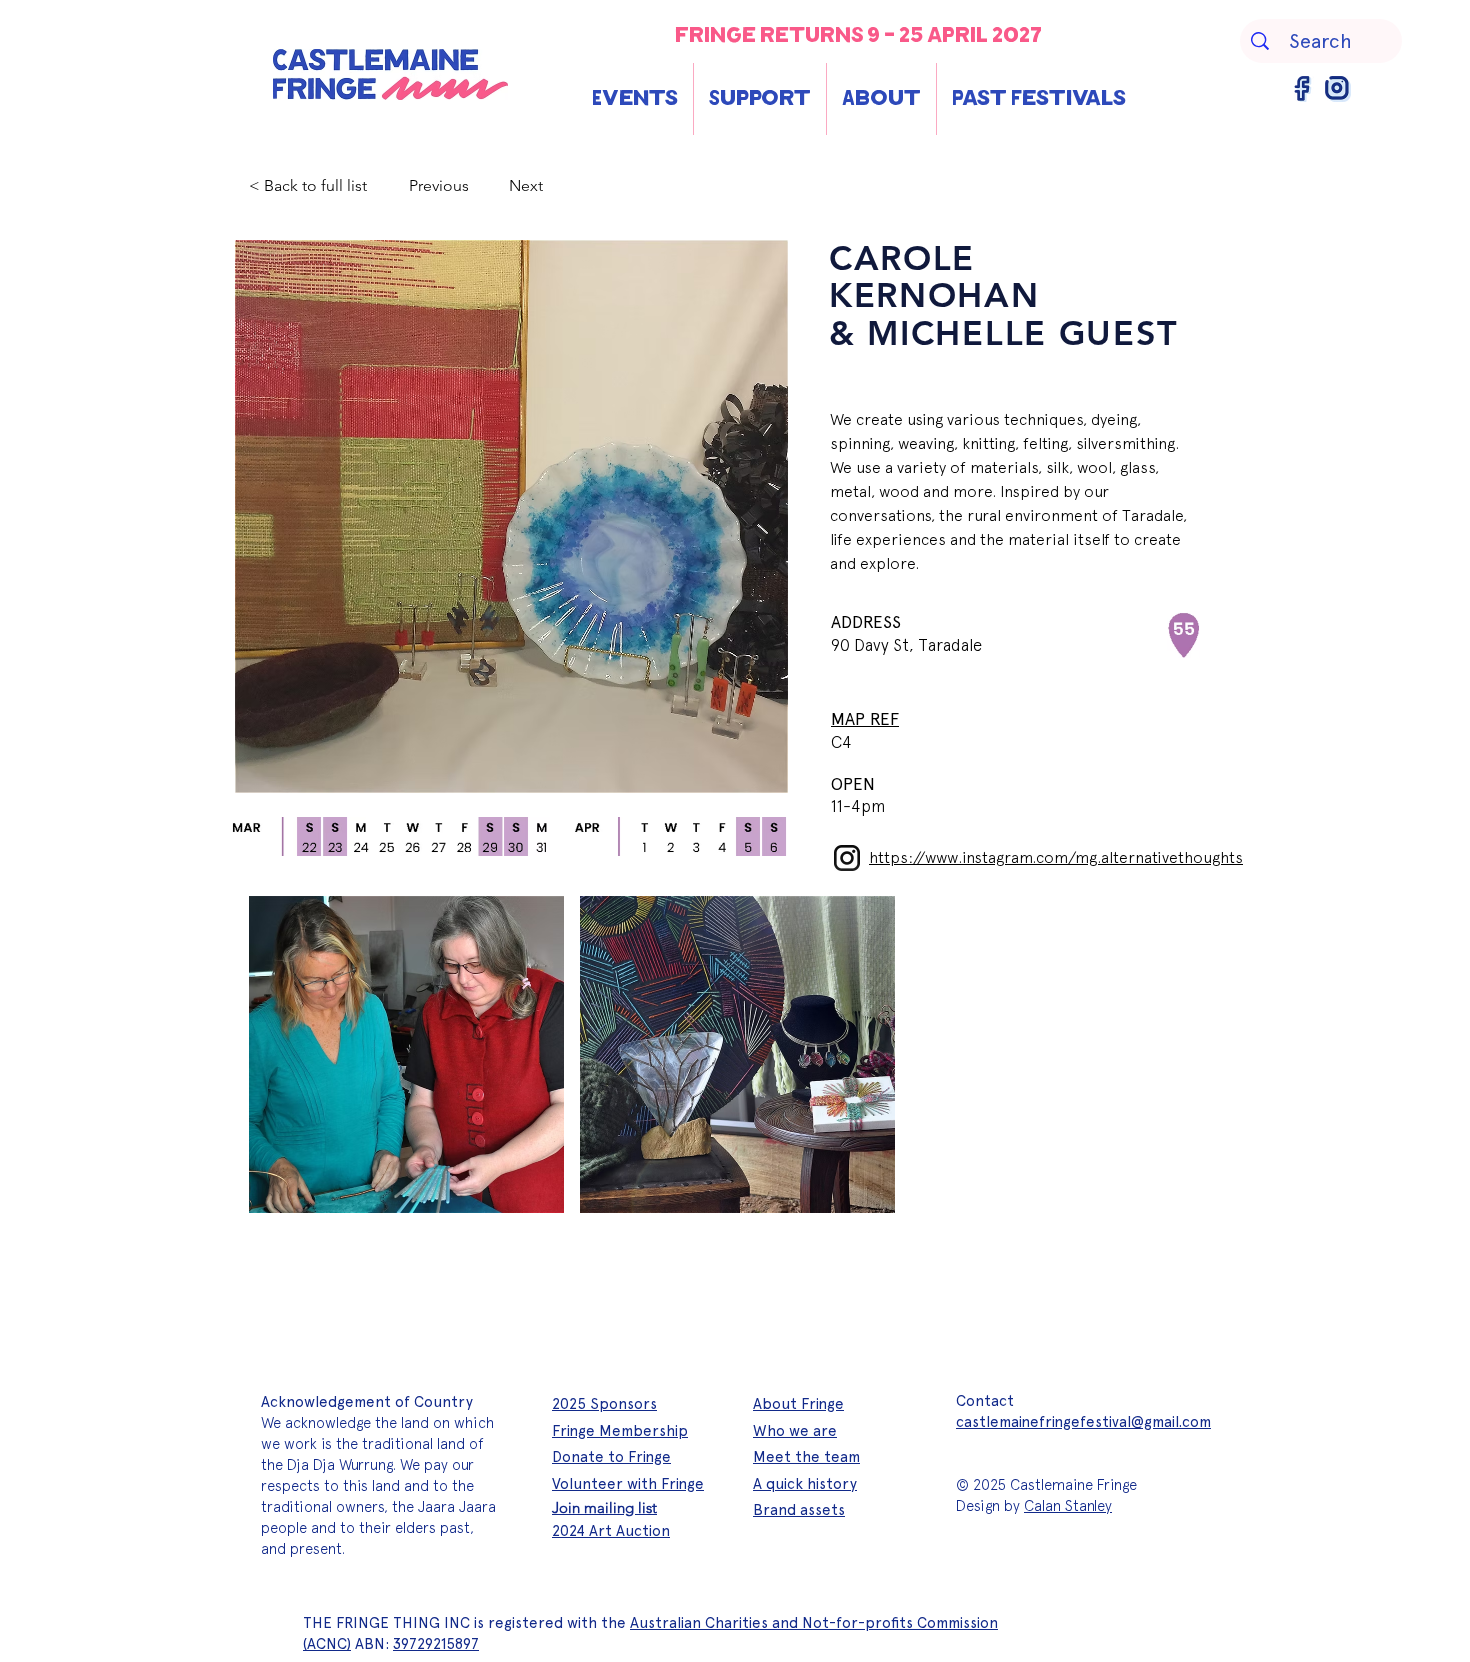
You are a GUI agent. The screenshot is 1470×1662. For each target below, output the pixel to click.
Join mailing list (604, 1507)
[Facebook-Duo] (1303, 89)
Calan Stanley (1068, 1506)
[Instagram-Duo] (1338, 89)
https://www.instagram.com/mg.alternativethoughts (1056, 857)
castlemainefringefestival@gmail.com (1083, 1422)
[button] (635, 99)
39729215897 (436, 1644)
